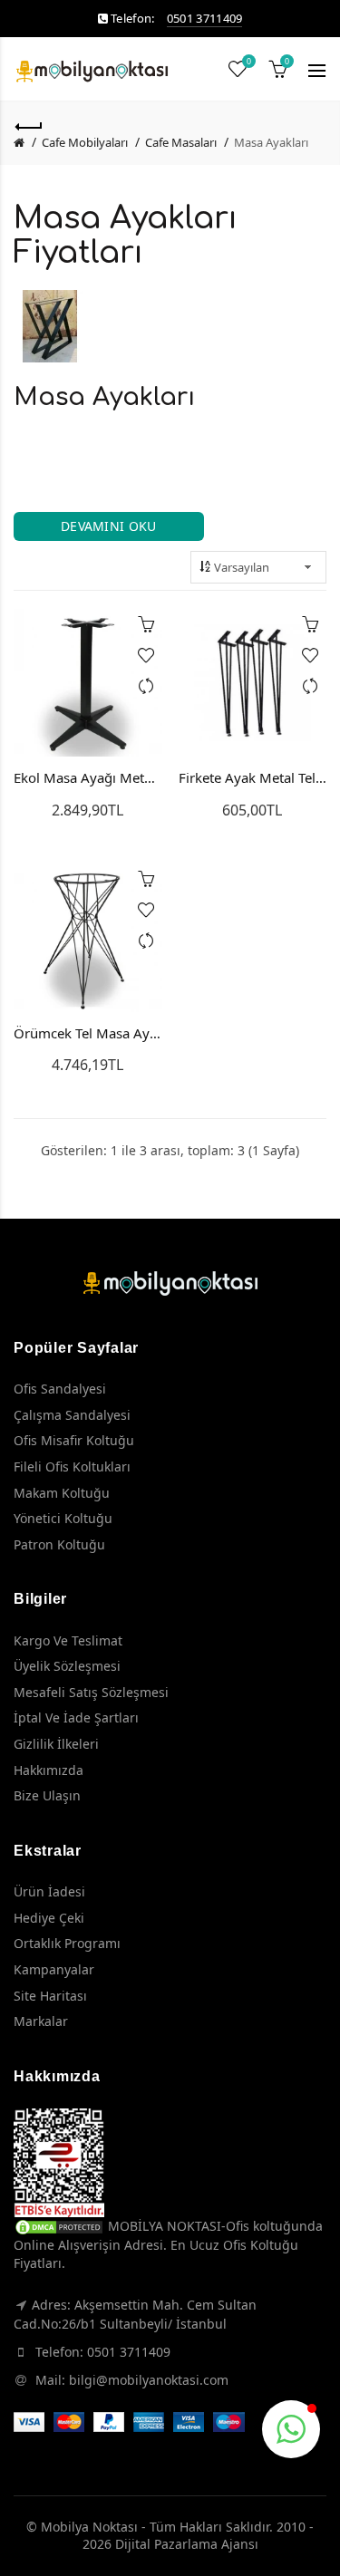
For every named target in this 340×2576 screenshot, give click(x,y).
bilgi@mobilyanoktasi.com (149, 2380)
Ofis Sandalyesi (60, 1389)
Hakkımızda (49, 1770)
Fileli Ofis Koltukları (72, 1466)
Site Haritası (50, 1996)
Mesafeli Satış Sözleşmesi (91, 1692)
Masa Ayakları (271, 142)
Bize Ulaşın (47, 1795)
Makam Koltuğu (62, 1493)
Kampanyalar (54, 1969)
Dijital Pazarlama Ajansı (187, 2544)
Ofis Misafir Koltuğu (74, 1440)
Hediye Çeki (49, 1918)
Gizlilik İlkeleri (56, 1744)
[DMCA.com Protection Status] (59, 2226)
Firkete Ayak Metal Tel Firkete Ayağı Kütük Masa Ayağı (253, 777)
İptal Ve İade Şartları (76, 1717)
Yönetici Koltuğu (63, 1518)
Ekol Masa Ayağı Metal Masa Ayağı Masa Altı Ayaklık (88, 777)
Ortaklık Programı (67, 1943)
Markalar (41, 2021)
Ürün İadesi (49, 1891)
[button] (291, 2429)
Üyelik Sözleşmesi (67, 1666)
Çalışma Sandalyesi (72, 1415)
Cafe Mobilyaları (85, 142)
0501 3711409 (205, 18)
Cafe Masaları (181, 142)
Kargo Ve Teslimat (68, 1640)
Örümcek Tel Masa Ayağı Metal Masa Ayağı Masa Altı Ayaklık (88, 1033)
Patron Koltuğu (59, 1544)
